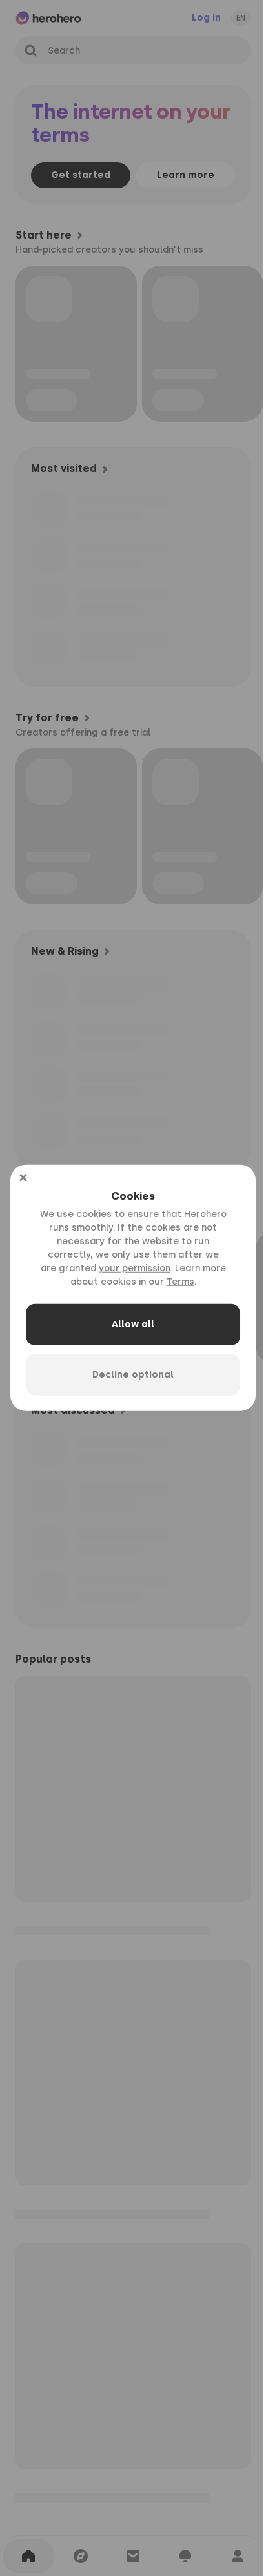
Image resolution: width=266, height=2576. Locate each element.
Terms (180, 1282)
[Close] (23, 1178)
